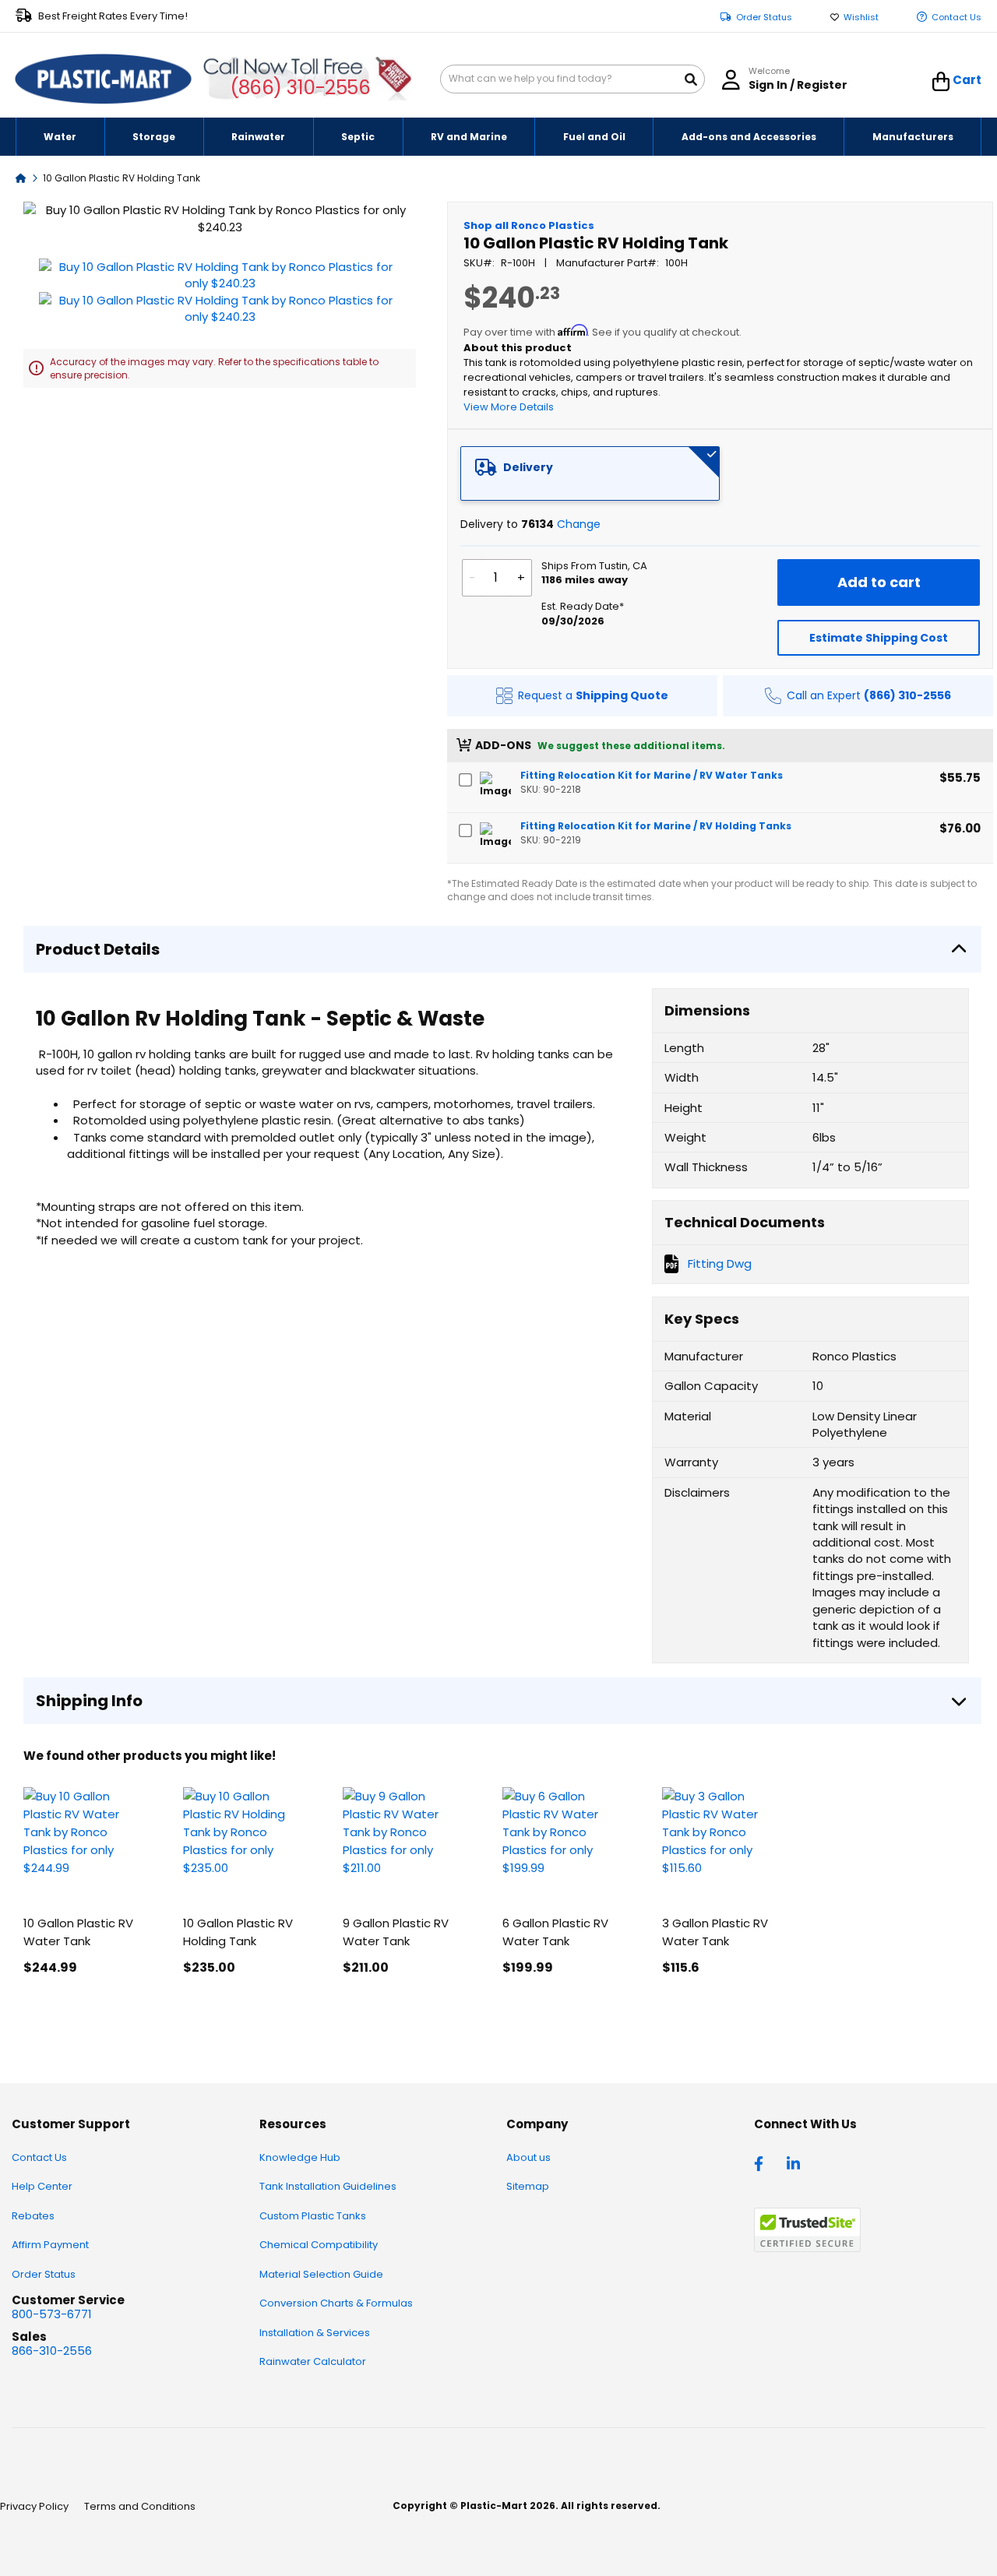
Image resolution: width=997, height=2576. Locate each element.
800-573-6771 (52, 2314)
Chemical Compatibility (319, 2245)
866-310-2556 (52, 2351)
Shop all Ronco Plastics (529, 225)
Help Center (42, 2186)
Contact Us (956, 18)
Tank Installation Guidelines (328, 2186)
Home (21, 177)
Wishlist (861, 18)
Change (579, 524)
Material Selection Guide (321, 2274)
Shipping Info (89, 1701)
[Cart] (941, 82)
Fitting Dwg (720, 1263)
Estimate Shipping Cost (879, 638)
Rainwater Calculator (313, 2361)
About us (528, 2157)
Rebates (33, 2216)
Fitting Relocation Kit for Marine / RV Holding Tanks (656, 826)
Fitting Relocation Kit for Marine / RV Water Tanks (652, 775)
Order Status (764, 18)
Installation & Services (315, 2333)
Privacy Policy (34, 2506)
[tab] (590, 473)
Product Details (98, 949)
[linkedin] (795, 2163)
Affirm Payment (50, 2245)
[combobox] (572, 79)
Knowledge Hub (300, 2157)
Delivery (528, 467)
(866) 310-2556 (300, 88)
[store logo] (104, 79)
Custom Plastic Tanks (313, 2216)
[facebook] (763, 2163)
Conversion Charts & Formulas (336, 2303)
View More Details (509, 407)
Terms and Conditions (140, 2506)
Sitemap (528, 2186)
